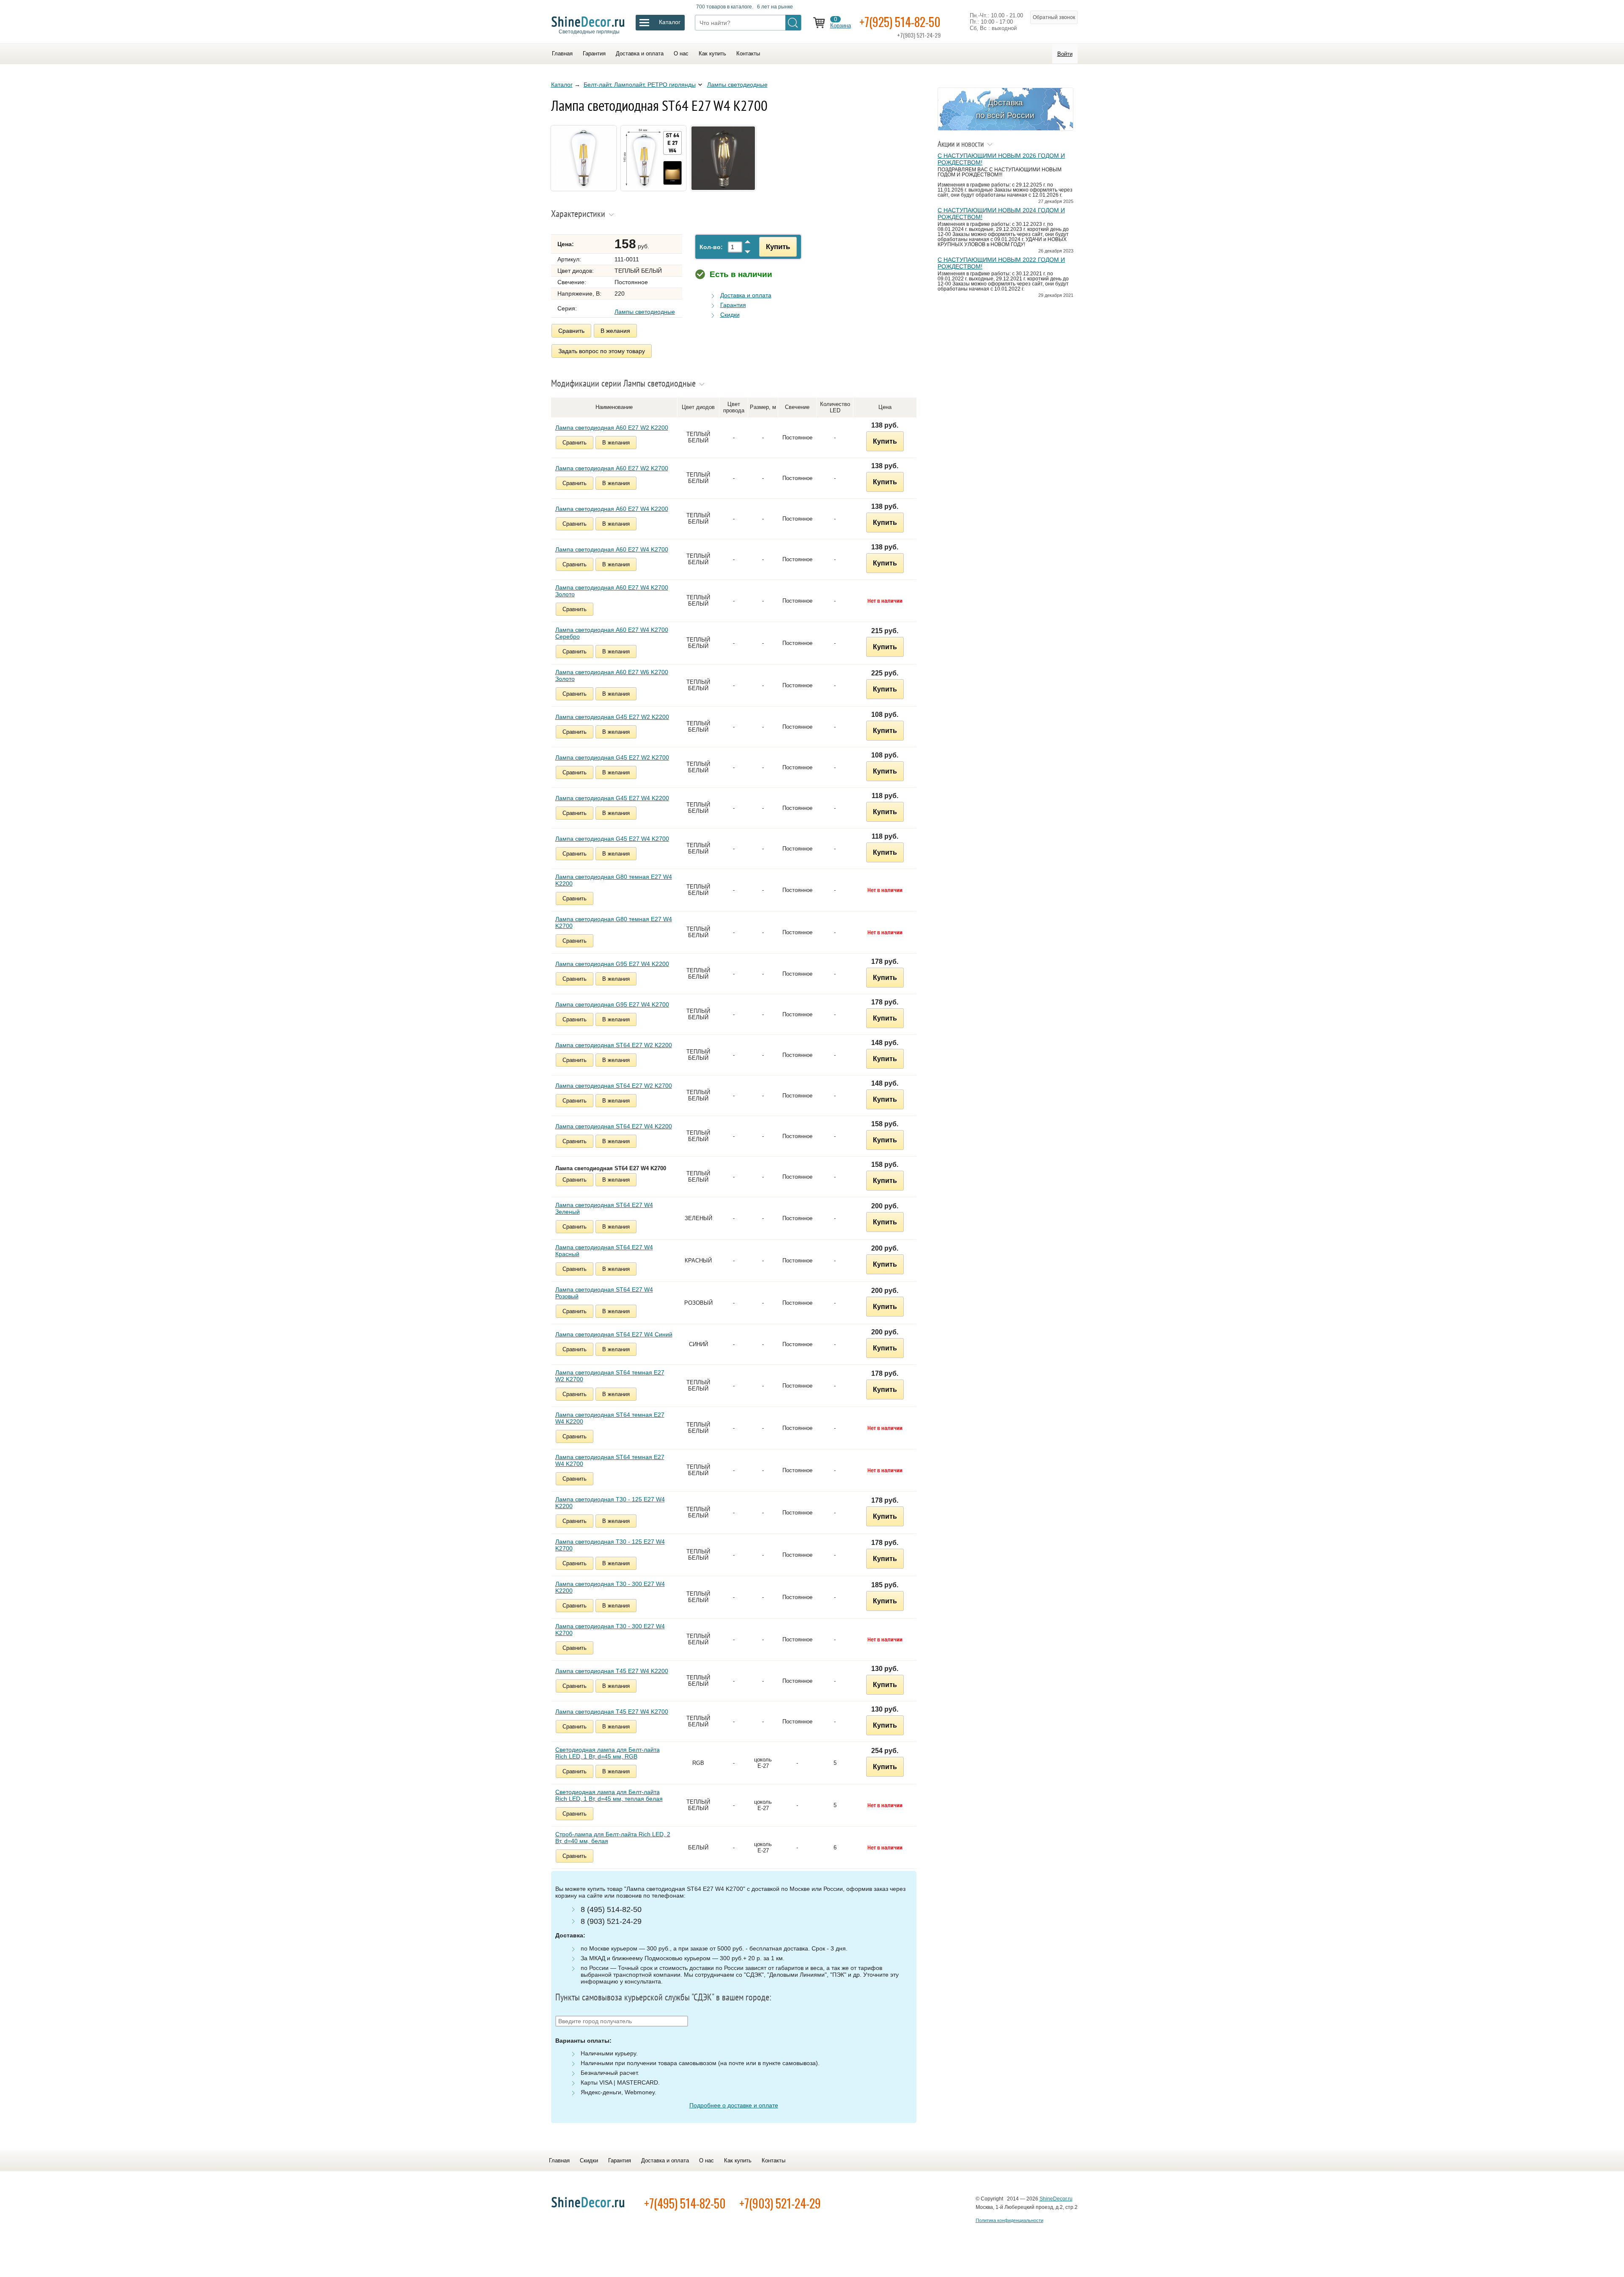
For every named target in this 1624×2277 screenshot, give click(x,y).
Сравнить (571, 331)
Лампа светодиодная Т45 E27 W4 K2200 (612, 1671)
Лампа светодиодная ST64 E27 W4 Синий (614, 1334)
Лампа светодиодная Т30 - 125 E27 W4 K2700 (610, 1545)
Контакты (748, 53)
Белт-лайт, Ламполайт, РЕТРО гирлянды (640, 85)
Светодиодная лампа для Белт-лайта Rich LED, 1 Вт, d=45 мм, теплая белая (609, 1795)
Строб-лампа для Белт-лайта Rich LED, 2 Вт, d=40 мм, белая (613, 1838)
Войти (1065, 54)
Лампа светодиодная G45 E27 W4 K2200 (612, 798)
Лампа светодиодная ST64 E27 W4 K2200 (614, 1126)
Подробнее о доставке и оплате (734, 2105)
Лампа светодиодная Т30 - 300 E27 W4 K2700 (610, 1630)
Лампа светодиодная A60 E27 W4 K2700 (612, 549)
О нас (681, 53)
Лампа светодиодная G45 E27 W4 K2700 (612, 839)
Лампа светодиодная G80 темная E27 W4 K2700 (614, 922)
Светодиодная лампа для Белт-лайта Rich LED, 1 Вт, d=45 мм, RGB (608, 1753)
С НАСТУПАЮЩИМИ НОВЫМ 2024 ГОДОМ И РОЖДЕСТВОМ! (1001, 214)
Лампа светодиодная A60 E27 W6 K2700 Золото (612, 675)
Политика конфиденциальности (1010, 2220)
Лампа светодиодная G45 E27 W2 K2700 (612, 757)
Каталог (562, 85)
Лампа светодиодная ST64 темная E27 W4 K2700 (610, 1460)
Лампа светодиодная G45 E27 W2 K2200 (612, 717)
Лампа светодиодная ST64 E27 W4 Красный (604, 1251)
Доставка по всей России (1005, 109)
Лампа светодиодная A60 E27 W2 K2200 (612, 428)
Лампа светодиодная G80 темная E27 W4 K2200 (614, 880)
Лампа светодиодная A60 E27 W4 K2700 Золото (612, 591)
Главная (562, 53)
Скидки (730, 315)
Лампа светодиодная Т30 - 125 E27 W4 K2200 (610, 1503)
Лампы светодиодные (737, 85)
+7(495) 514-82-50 (685, 2203)
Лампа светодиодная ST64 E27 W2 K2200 (614, 1045)
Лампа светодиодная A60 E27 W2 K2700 (612, 468)
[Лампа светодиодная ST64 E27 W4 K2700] (585, 192)
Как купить (712, 53)
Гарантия (594, 53)
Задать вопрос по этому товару (602, 351)
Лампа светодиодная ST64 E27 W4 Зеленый (604, 1208)
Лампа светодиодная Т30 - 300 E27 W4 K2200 (610, 1587)
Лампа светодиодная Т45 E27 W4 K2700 (612, 1712)
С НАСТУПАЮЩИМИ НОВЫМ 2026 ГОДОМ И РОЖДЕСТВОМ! (1001, 159)
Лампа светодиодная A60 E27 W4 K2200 (612, 509)
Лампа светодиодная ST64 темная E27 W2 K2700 (610, 1376)
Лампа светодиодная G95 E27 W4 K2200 (612, 964)
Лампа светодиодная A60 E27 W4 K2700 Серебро (612, 633)
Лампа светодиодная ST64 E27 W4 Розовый (604, 1293)
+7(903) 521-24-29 (780, 2203)
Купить (778, 247)
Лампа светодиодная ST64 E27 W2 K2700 (614, 1086)
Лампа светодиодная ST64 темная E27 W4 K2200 (610, 1418)
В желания (615, 331)
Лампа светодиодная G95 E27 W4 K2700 (612, 1004)
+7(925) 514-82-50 (900, 22)
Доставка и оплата (640, 53)
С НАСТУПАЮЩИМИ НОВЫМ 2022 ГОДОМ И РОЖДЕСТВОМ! (1001, 263)
